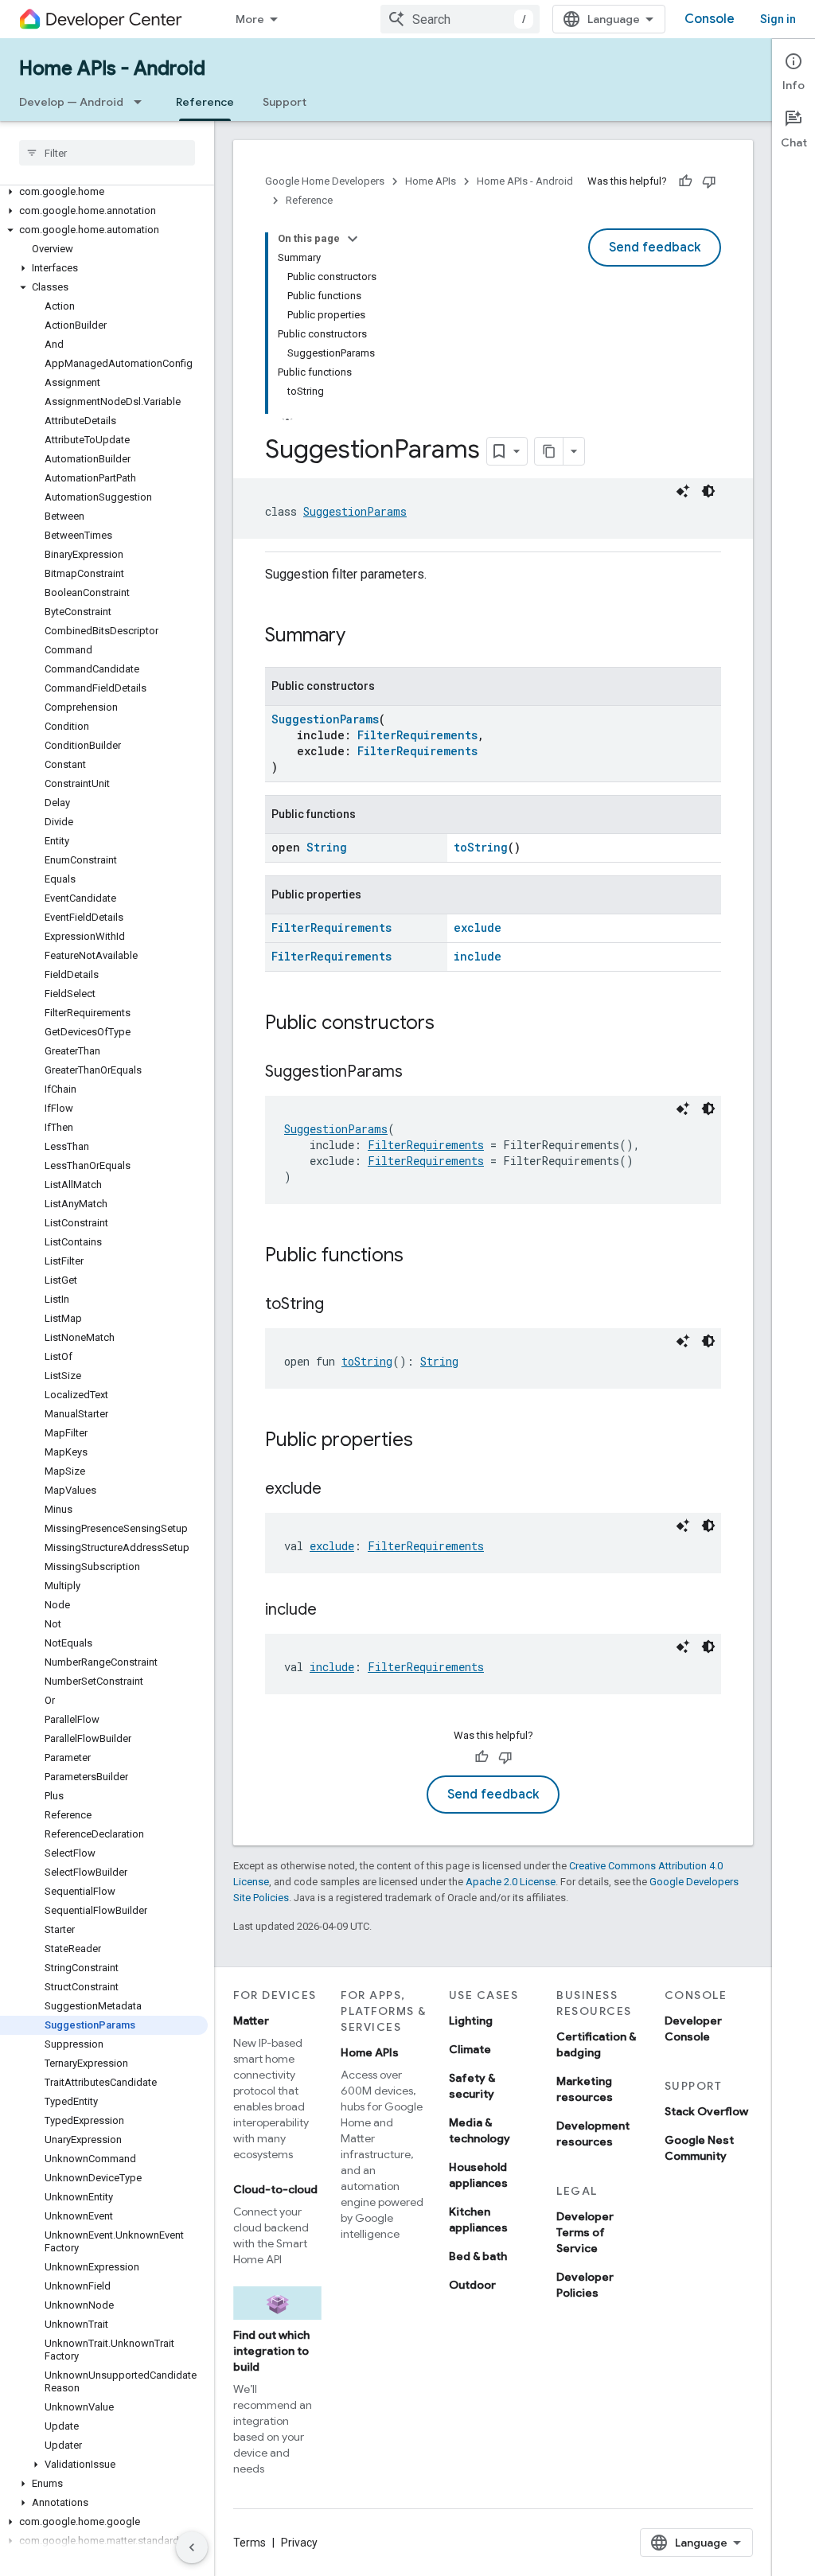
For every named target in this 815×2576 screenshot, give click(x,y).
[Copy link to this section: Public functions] (419, 1257)
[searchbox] (107, 153)
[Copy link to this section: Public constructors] (450, 1024)
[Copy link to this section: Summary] (361, 637)
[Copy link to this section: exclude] (337, 1490)
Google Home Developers (325, 181)
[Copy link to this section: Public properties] (429, 1441)
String (327, 847)
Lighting (471, 2021)
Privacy (299, 2543)
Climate (470, 2049)
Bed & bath (478, 2256)
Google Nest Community (699, 2148)
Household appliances (478, 2175)
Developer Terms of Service (585, 2232)
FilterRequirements (417, 735)
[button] (104, 192)
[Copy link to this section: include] (333, 1611)
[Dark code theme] (708, 491)
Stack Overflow (706, 2111)
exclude (478, 928)
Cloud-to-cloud (275, 2189)
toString (481, 847)
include (478, 956)
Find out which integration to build (271, 2351)
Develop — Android (71, 102)
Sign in (778, 19)
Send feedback (655, 247)
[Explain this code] (683, 491)
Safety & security (472, 2086)
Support (285, 102)
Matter (251, 2021)
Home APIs (431, 181)
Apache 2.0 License (511, 1882)
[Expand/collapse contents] (353, 239)
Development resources (593, 2134)
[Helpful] (685, 181)
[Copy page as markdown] (549, 451)
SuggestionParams (355, 511)
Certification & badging (596, 2044)
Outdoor (472, 2285)
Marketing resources (585, 2089)
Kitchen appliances (478, 2219)
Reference (205, 102)
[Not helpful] (709, 181)
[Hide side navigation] (192, 2547)
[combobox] (460, 19)
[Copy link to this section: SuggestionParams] (419, 1073)
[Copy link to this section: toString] (340, 1305)
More (250, 19)
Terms (250, 2543)
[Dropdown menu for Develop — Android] (142, 102)
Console (710, 19)
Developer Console (693, 2028)
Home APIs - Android (112, 68)
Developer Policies (585, 2285)
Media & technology (480, 2130)
